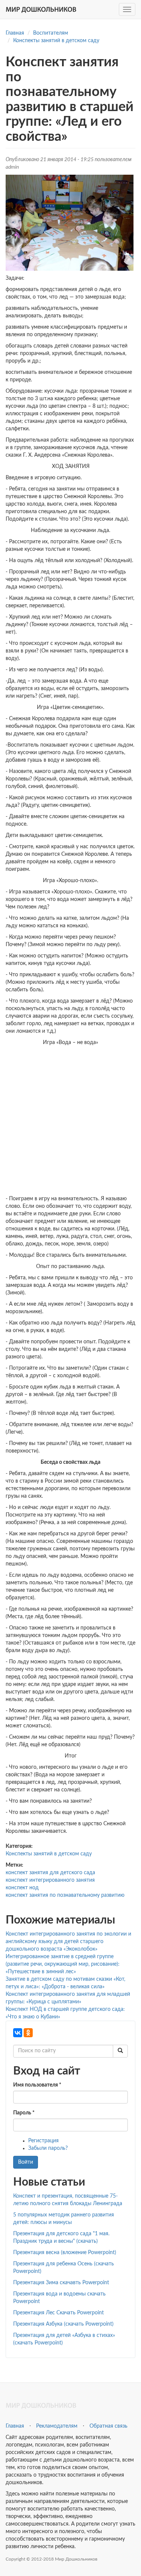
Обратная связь (108, 2426)
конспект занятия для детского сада (50, 1873)
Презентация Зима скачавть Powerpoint (61, 2283)
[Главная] (41, 9)
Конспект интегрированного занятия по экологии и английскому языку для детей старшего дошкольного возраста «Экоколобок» (68, 1942)
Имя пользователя (37, 2085)
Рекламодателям (57, 2426)
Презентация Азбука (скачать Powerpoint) (63, 2324)
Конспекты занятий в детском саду (56, 41)
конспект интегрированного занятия (50, 1880)
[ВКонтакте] (18, 2033)
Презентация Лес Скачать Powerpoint (58, 2313)
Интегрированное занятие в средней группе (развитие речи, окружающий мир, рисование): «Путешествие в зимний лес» (63, 1964)
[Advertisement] (70, 1121)
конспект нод (22, 1888)
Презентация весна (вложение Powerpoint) (65, 2253)
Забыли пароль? (48, 2148)
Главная (15, 33)
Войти (26, 2162)
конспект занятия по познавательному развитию (65, 1895)
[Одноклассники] (28, 2033)
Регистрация (43, 2141)
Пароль (24, 2113)
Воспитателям (51, 33)
